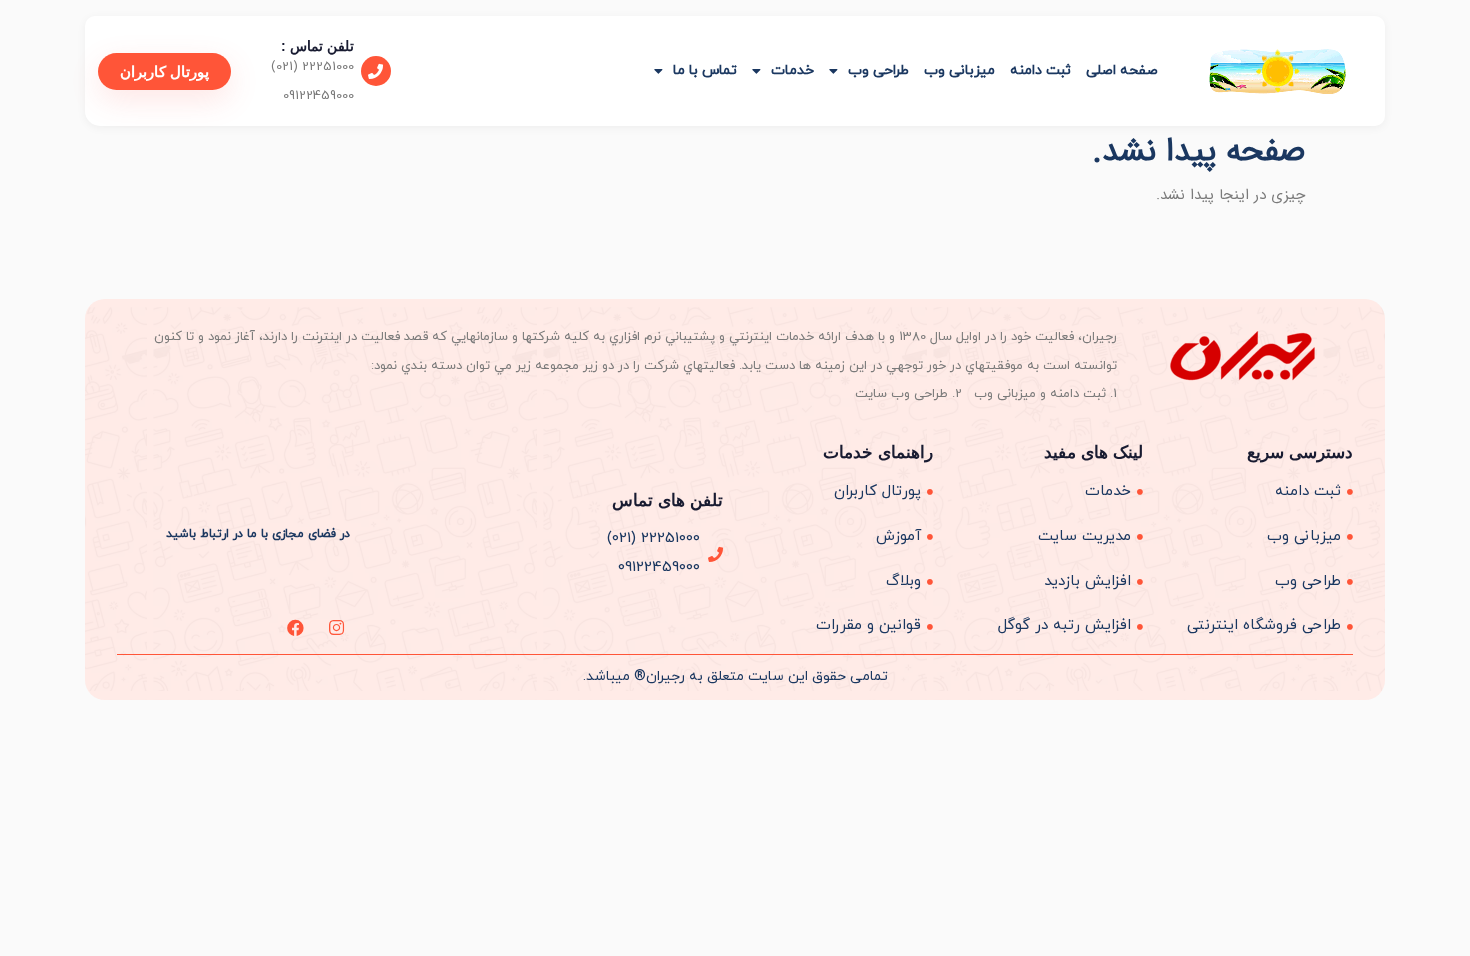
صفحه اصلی (1122, 70)
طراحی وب (878, 70)
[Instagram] (336, 627)
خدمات (792, 70)
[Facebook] (295, 627)
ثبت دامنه (1040, 70)
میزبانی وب (959, 70)
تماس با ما (705, 70)
